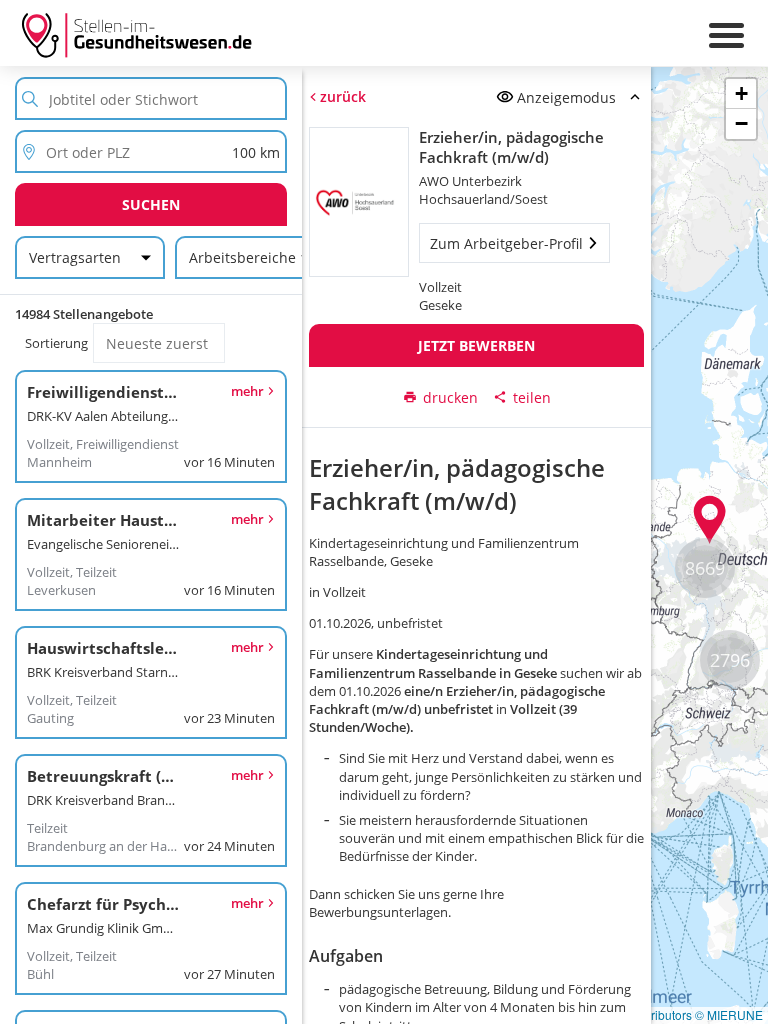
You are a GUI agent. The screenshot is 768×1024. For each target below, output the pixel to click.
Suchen (151, 204)
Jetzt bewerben (476, 345)
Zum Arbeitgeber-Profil (506, 243)
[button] (710, 520)
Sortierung (56, 343)
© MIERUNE (729, 1014)
